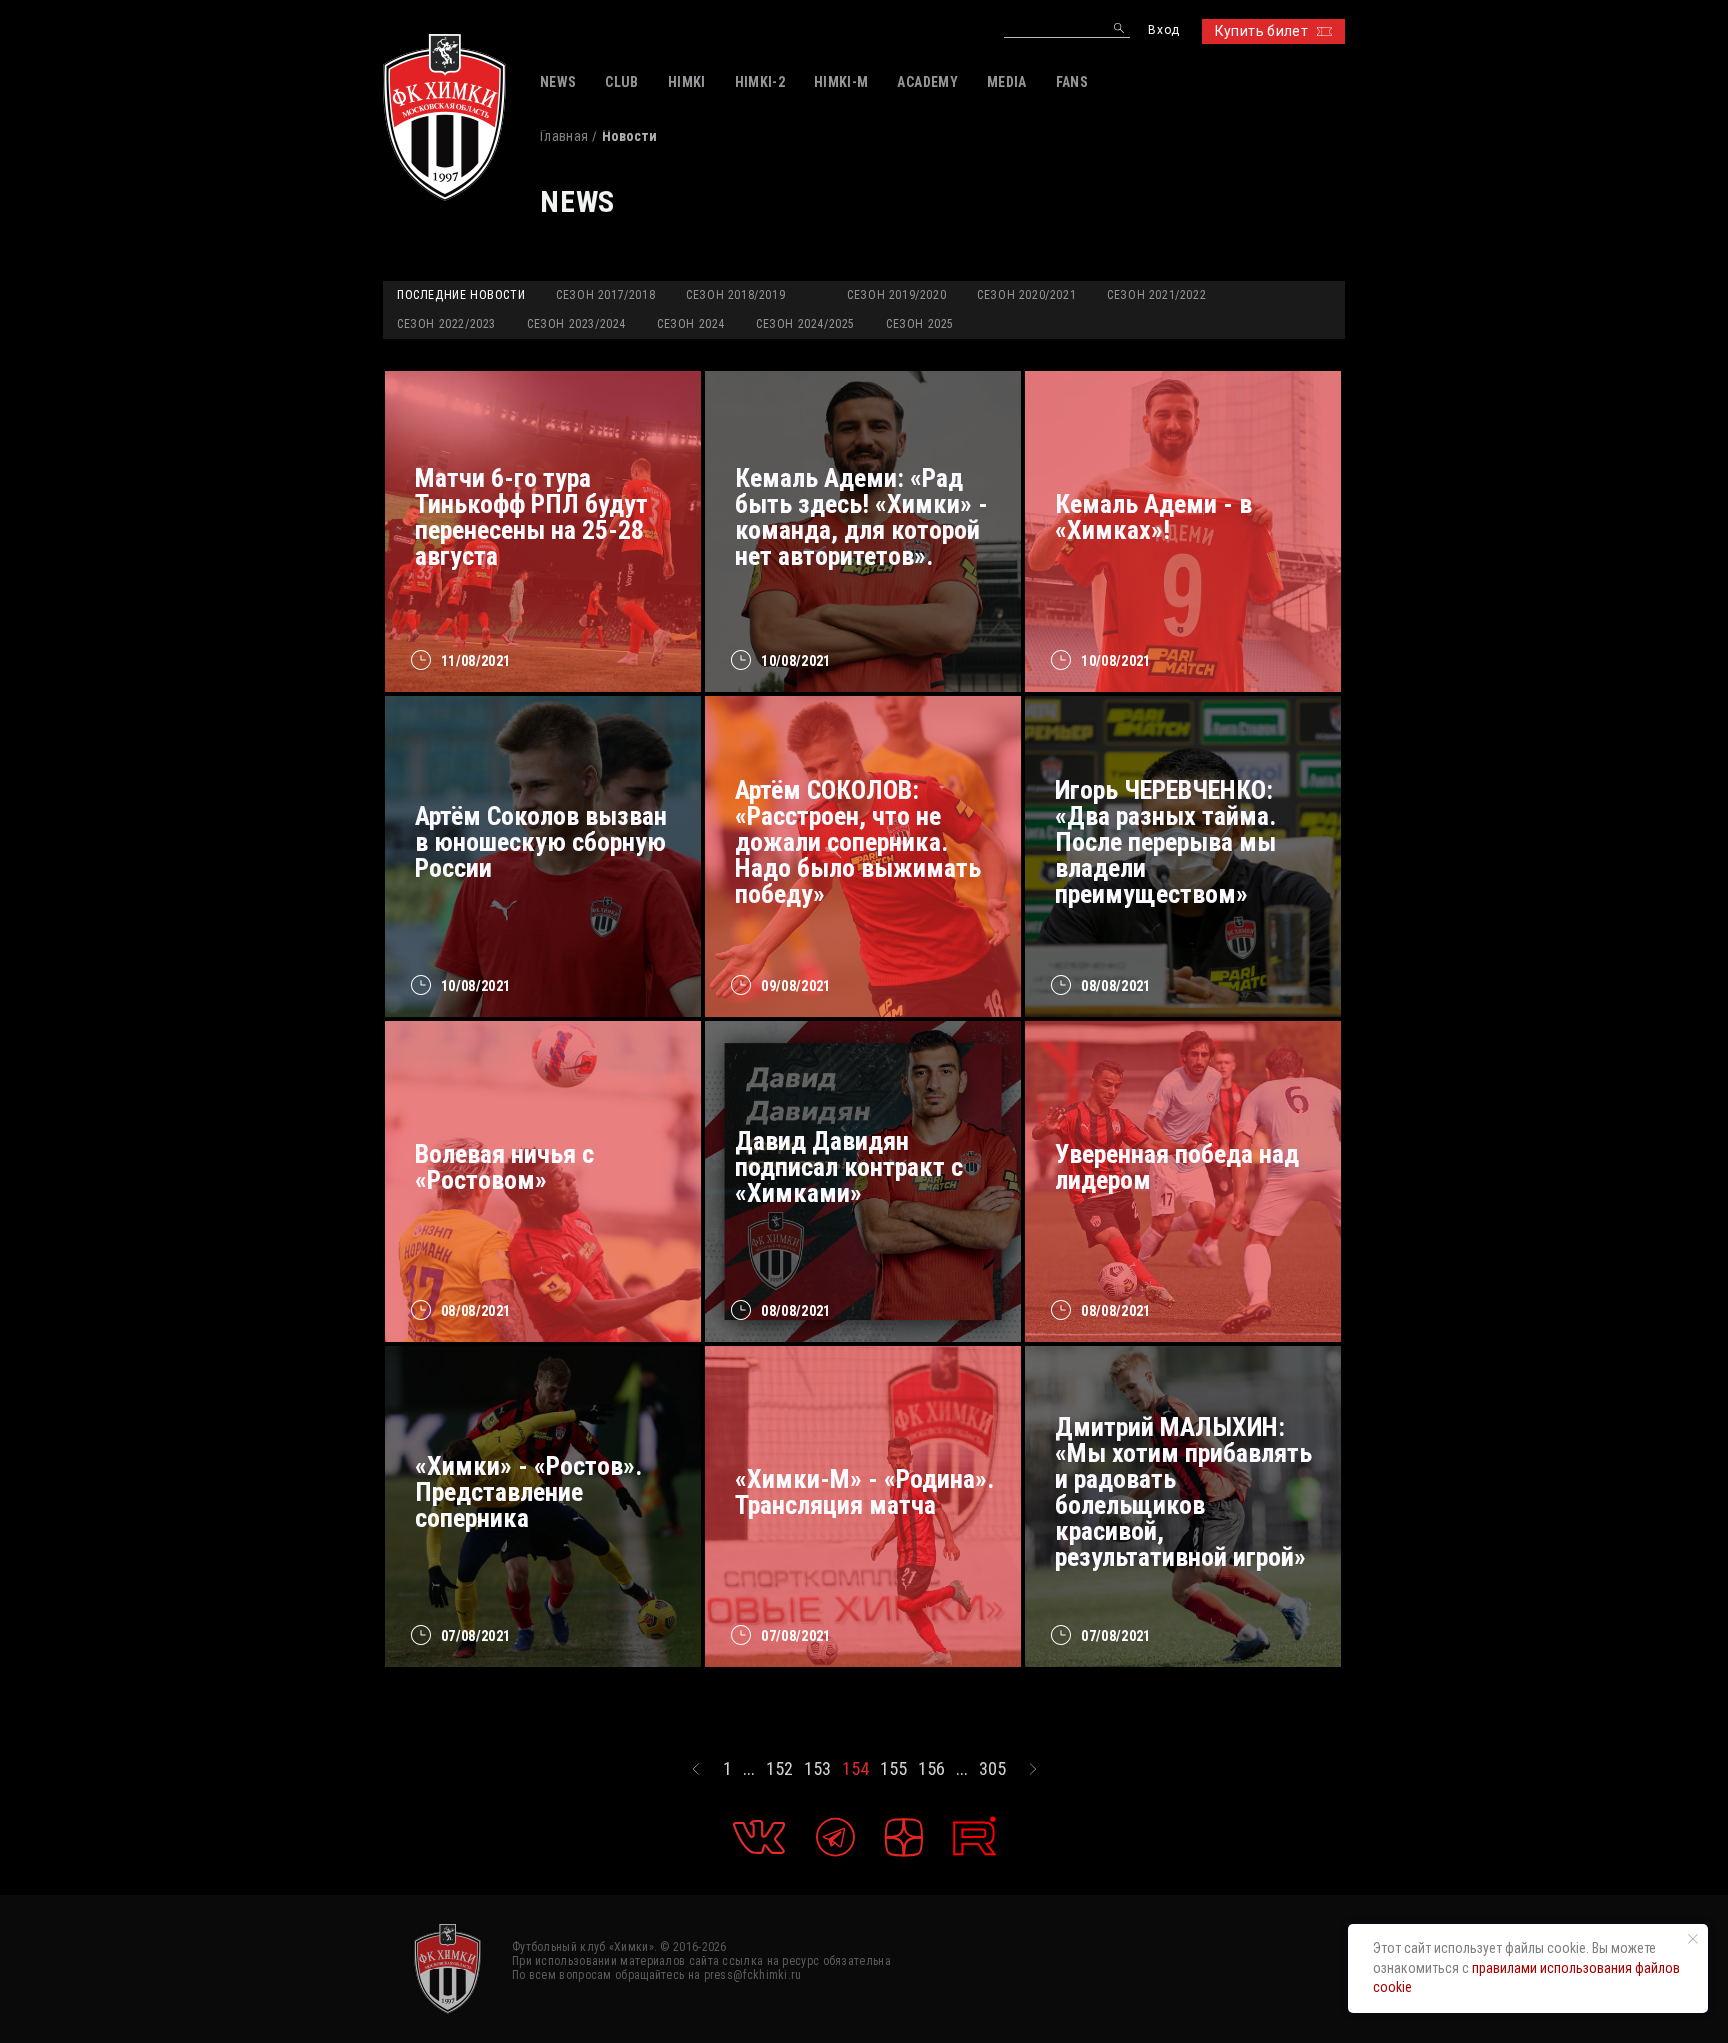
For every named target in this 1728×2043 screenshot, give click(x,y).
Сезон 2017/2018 (605, 295)
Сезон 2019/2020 (896, 295)
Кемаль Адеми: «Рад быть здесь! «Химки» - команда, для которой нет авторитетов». (861, 517)
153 (817, 1769)
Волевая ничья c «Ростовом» (504, 1167)
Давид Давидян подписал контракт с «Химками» (849, 1167)
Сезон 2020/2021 (1026, 295)
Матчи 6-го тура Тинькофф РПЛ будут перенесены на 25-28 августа (531, 517)
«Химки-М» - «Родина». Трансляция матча (864, 1492)
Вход (1163, 30)
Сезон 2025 (920, 324)
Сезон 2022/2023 (446, 324)
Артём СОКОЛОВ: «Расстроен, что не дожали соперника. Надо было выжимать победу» (858, 842)
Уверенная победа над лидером (1177, 1167)
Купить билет (1261, 31)
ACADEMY (927, 82)
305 (992, 1769)
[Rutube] (974, 1836)
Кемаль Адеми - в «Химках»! (1153, 517)
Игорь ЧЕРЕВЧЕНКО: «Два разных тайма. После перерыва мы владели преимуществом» (1165, 842)
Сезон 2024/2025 (805, 324)
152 (779, 1769)
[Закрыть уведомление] (1693, 1939)
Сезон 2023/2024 (576, 324)
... (749, 1769)
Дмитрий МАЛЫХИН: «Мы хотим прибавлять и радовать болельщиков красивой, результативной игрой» (1183, 1492)
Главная (564, 136)
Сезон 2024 (691, 324)
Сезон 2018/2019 (735, 295)
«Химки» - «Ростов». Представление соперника (528, 1492)
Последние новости (461, 295)
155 (893, 1769)
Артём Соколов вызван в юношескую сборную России (541, 842)
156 (931, 1769)
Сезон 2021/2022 (1156, 295)
